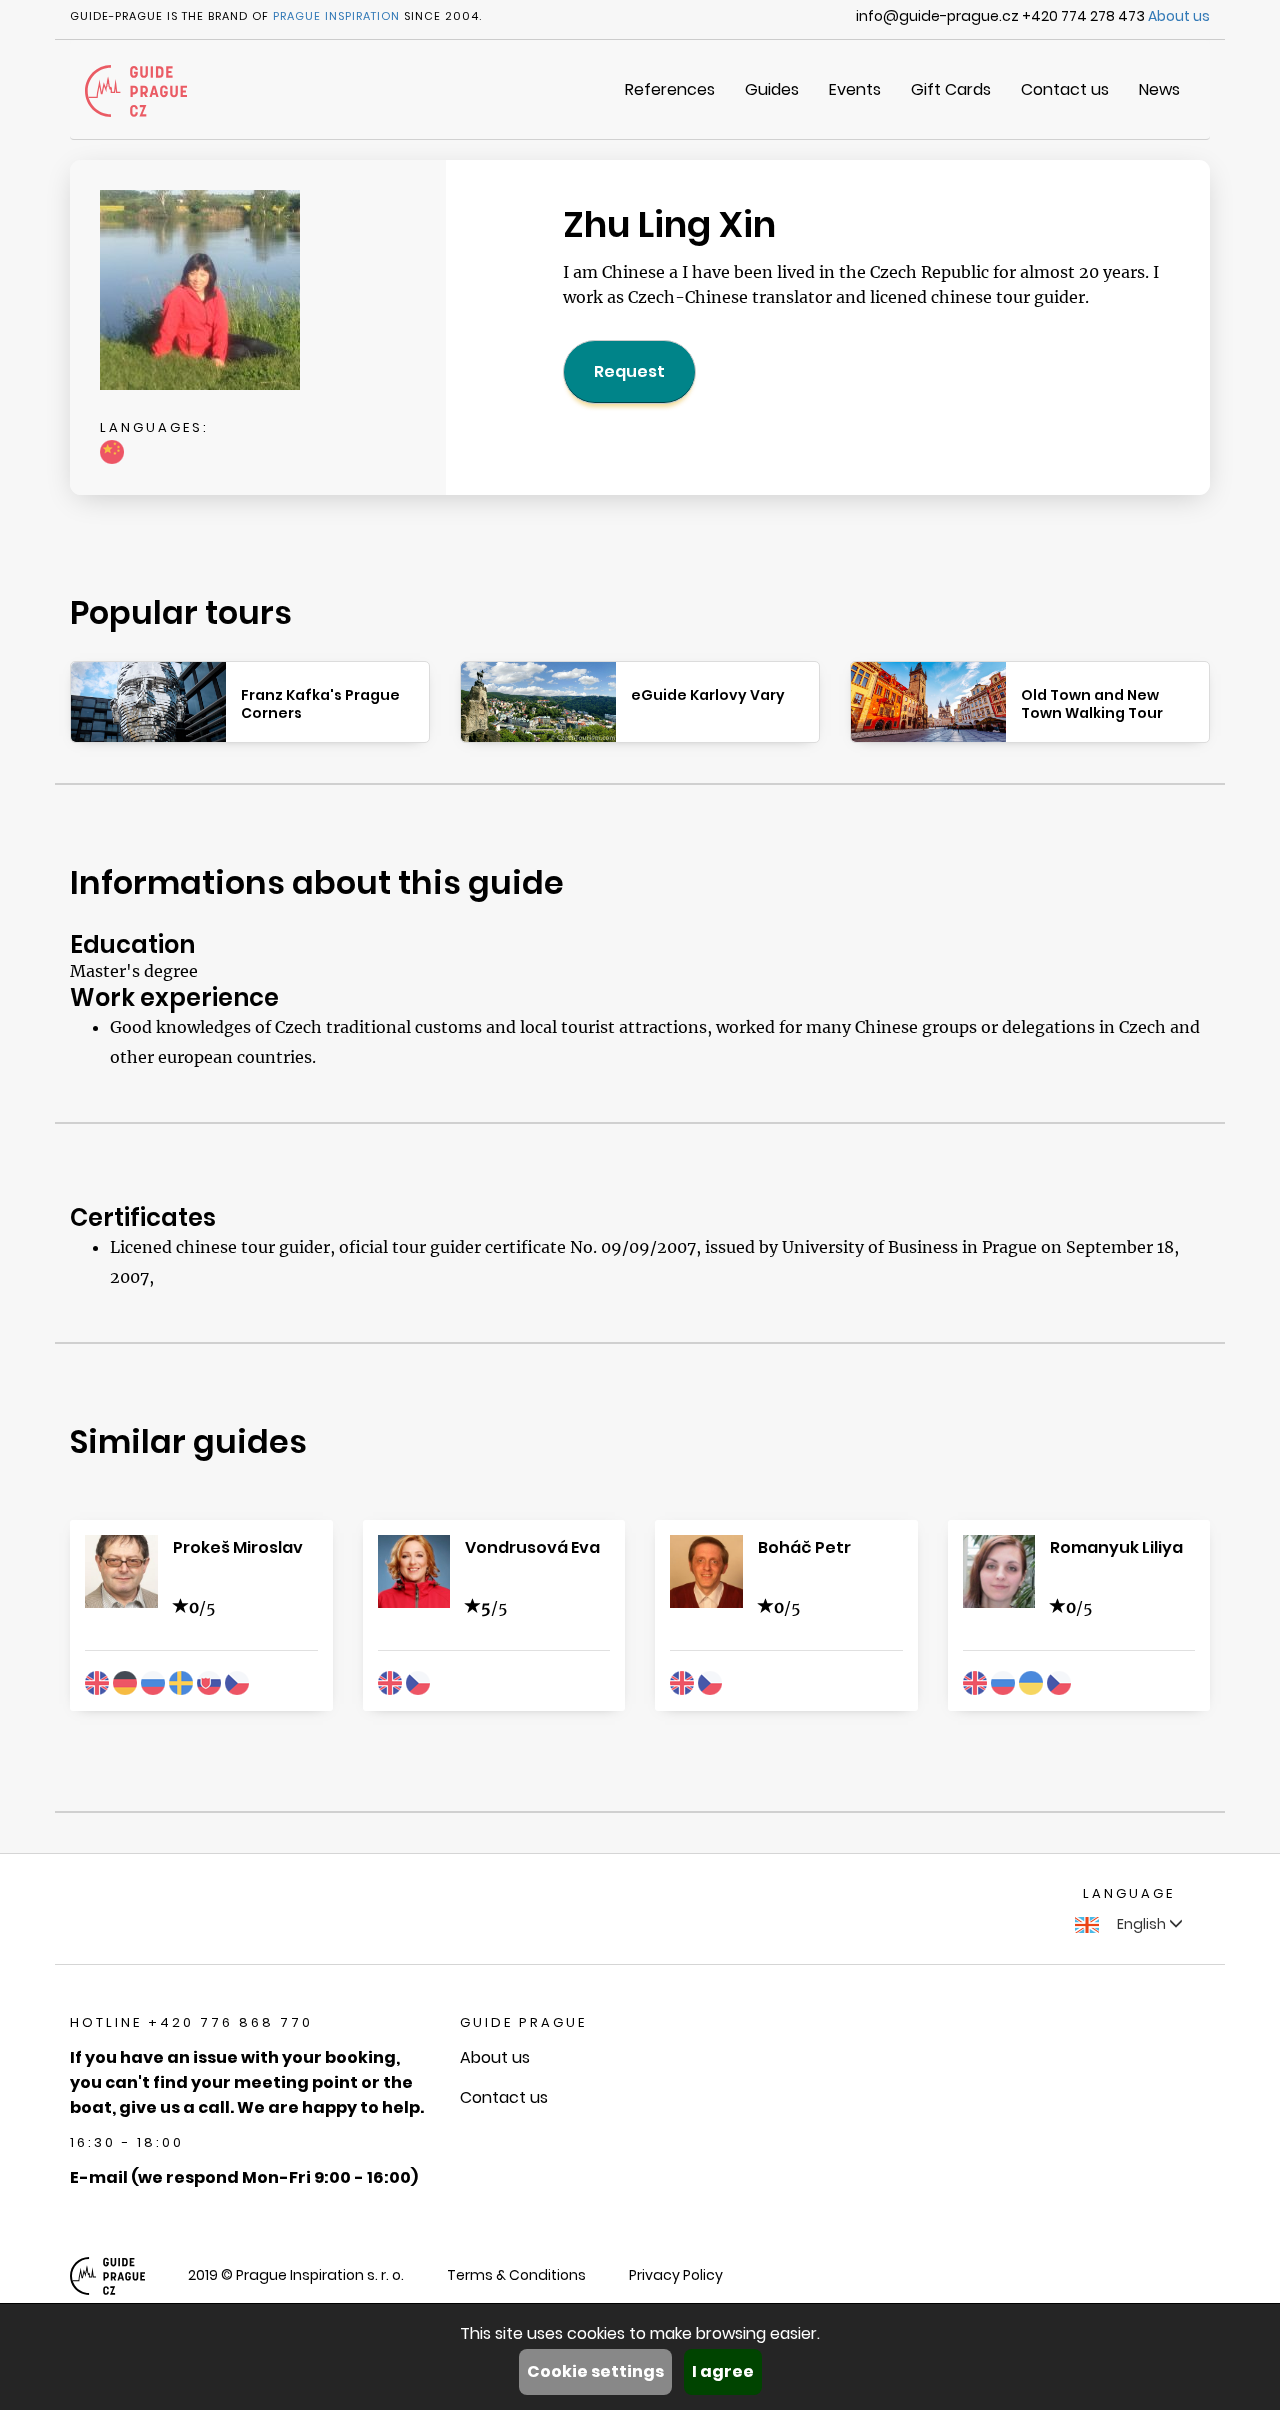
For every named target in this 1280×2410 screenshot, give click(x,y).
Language (1129, 1893)
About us (1179, 16)
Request (629, 371)
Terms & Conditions (516, 2275)
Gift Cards (951, 89)
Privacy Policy (676, 2275)
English (1141, 1924)
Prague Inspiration (336, 16)
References (670, 89)
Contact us (1065, 89)
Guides (772, 89)
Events (855, 89)
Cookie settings (595, 2371)
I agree (723, 2371)
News (1159, 89)
